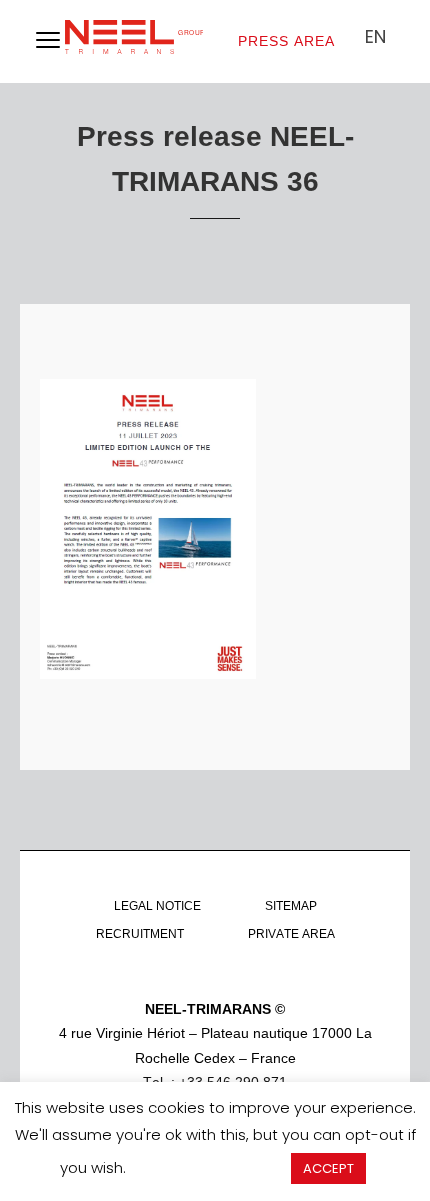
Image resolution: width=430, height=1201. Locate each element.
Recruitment (140, 934)
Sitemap (291, 906)
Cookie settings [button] (208, 1167)
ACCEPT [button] (328, 1168)
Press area (286, 41)
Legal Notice (157, 906)
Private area (291, 934)
